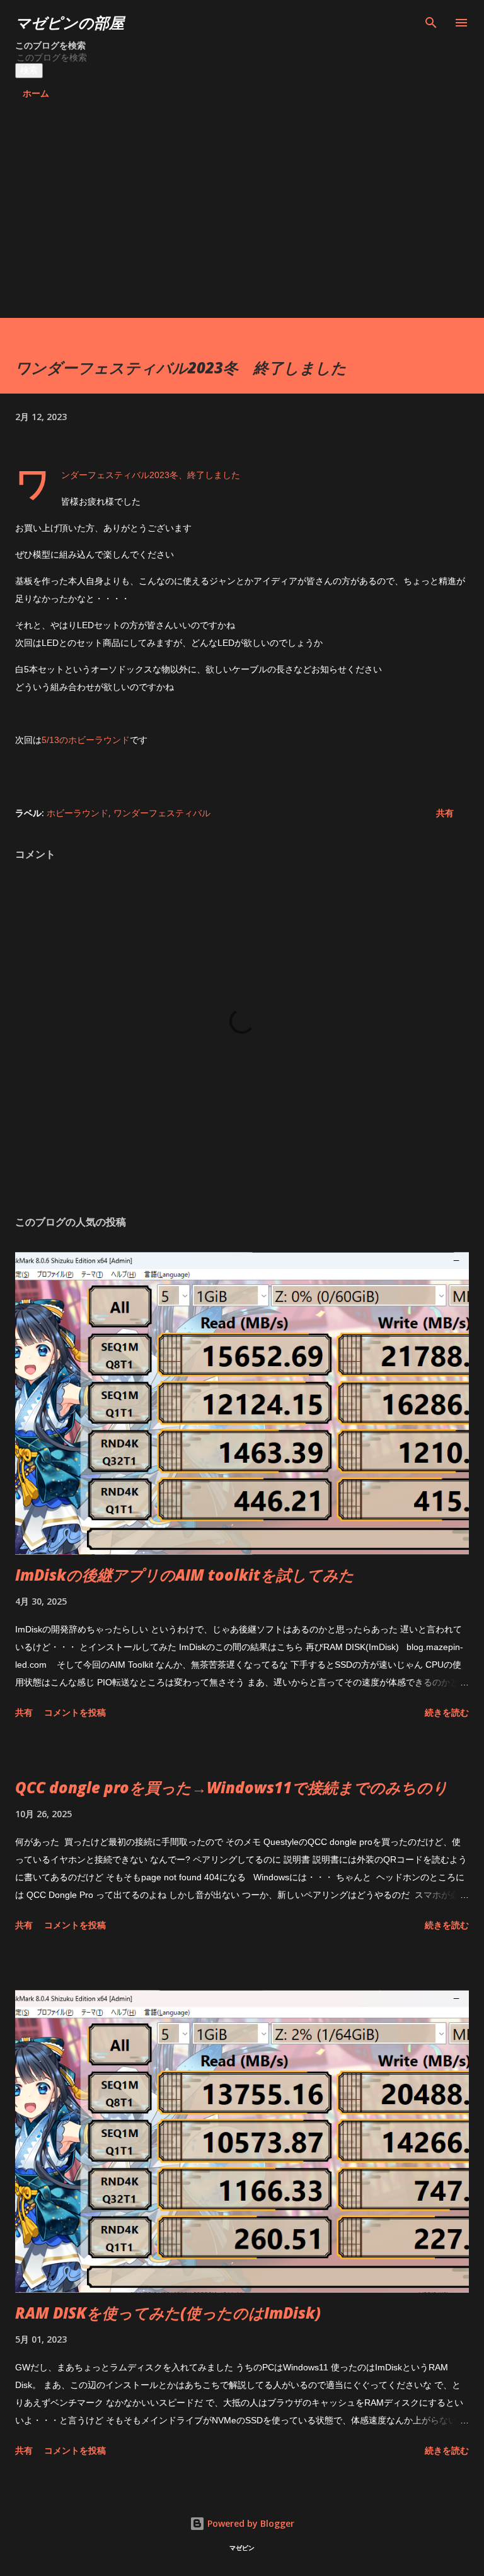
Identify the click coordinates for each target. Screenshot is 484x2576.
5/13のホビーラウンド (86, 740)
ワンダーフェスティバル (162, 813)
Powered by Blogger (250, 2523)
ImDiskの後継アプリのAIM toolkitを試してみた (185, 1575)
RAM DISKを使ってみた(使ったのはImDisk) (168, 2313)
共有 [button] (445, 813)
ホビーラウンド (78, 813)
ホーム (36, 93)
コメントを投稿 (75, 1712)
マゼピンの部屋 (70, 22)
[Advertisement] (242, 223)
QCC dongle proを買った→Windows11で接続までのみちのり (232, 1787)
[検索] (431, 23)
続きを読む (447, 1712)
